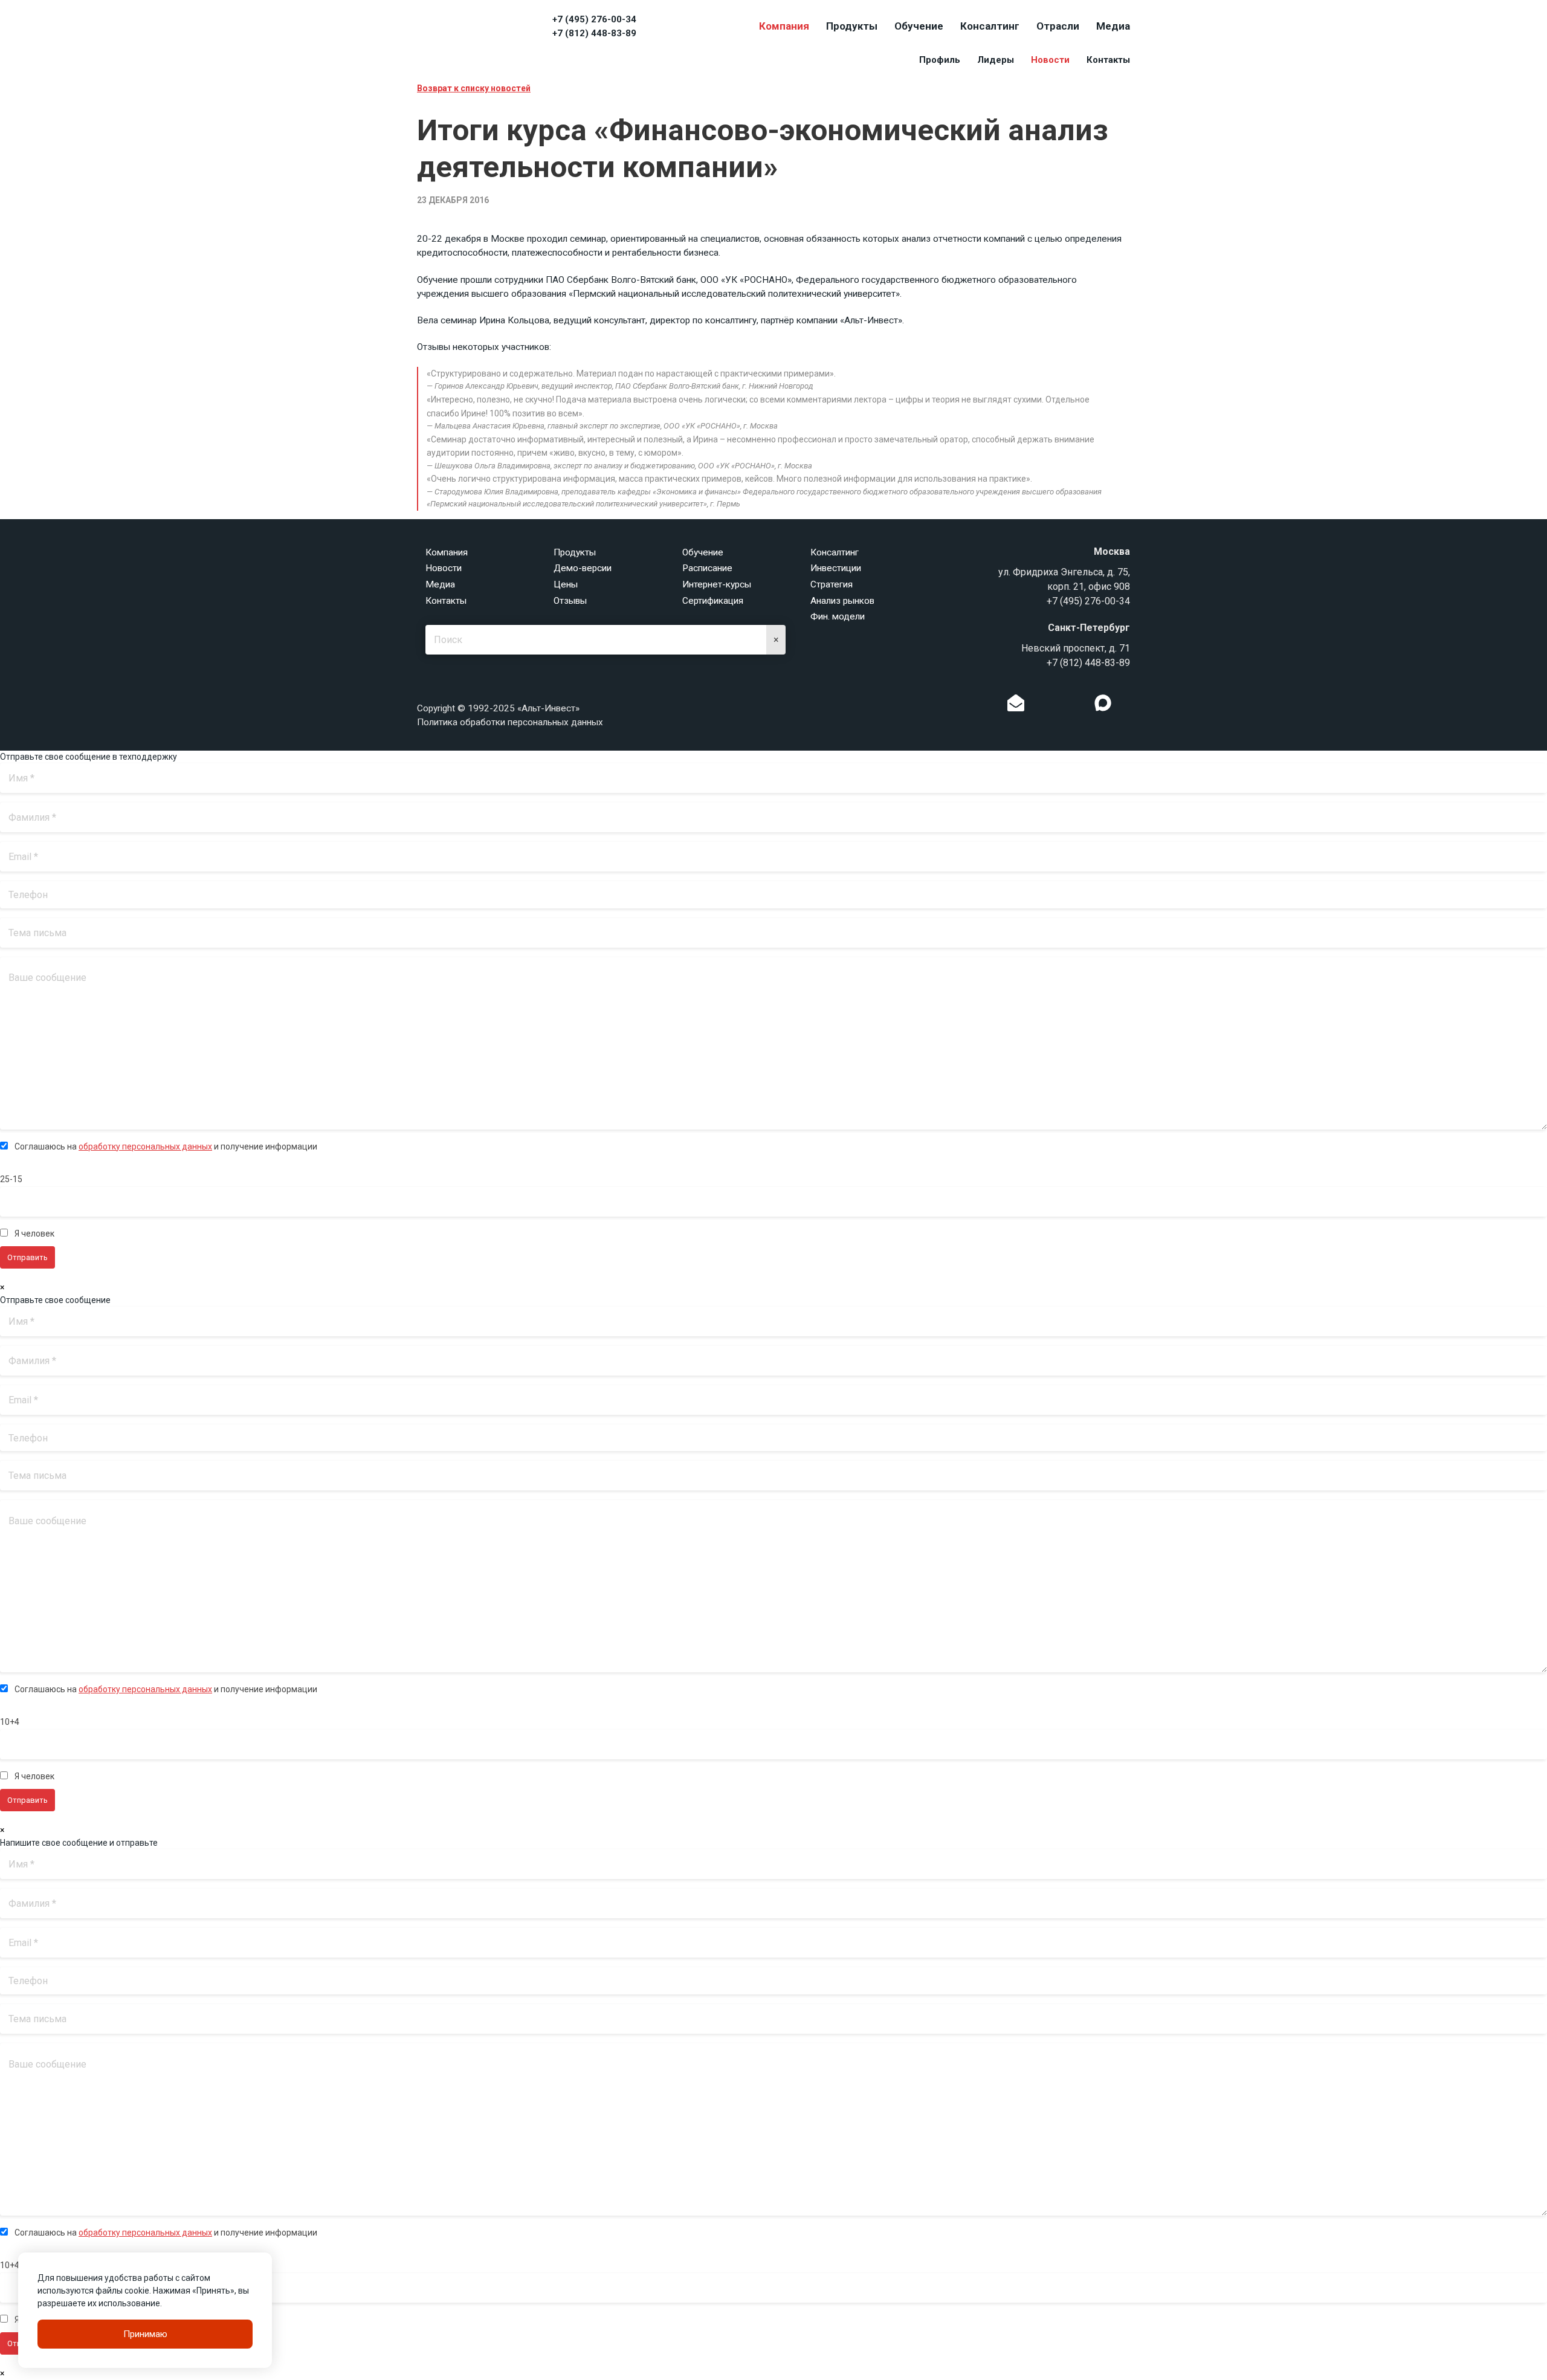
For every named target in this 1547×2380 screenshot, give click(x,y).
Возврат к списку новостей (474, 88)
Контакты (1108, 60)
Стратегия (832, 584)
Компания (784, 26)
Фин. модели (838, 616)
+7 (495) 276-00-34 (594, 19)
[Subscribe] (1016, 706)
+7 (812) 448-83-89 (594, 33)
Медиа (1113, 26)
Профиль (940, 60)
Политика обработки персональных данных (510, 722)
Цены (566, 584)
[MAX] (1103, 703)
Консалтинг (990, 26)
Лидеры (996, 60)
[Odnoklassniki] (1041, 706)
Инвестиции (836, 568)
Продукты (852, 26)
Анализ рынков (842, 601)
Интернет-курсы (717, 584)
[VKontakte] (1059, 706)
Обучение (919, 26)
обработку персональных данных (145, 1146)
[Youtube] (1128, 706)
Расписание (707, 568)
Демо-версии (583, 568)
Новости (1050, 60)
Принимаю (145, 2334)
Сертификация (713, 601)
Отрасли (1058, 26)
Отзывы (570, 601)
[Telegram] (1078, 706)
